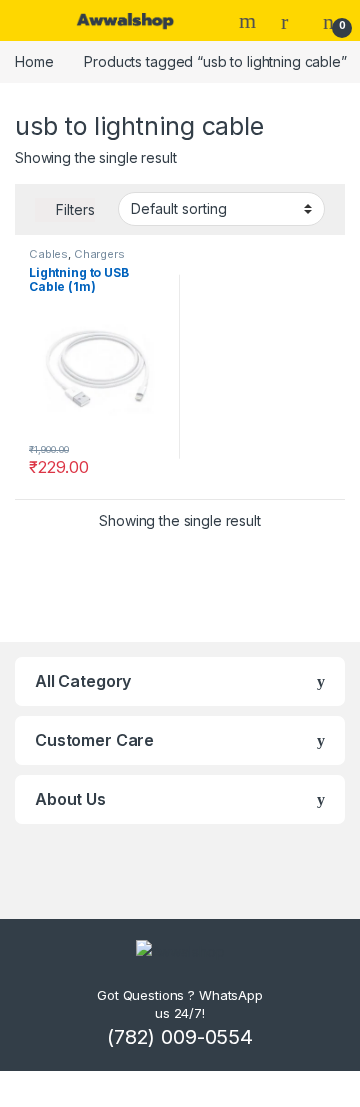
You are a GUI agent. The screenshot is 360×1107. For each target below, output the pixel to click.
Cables (48, 254)
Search (250, 21)
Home (34, 61)
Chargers (99, 254)
